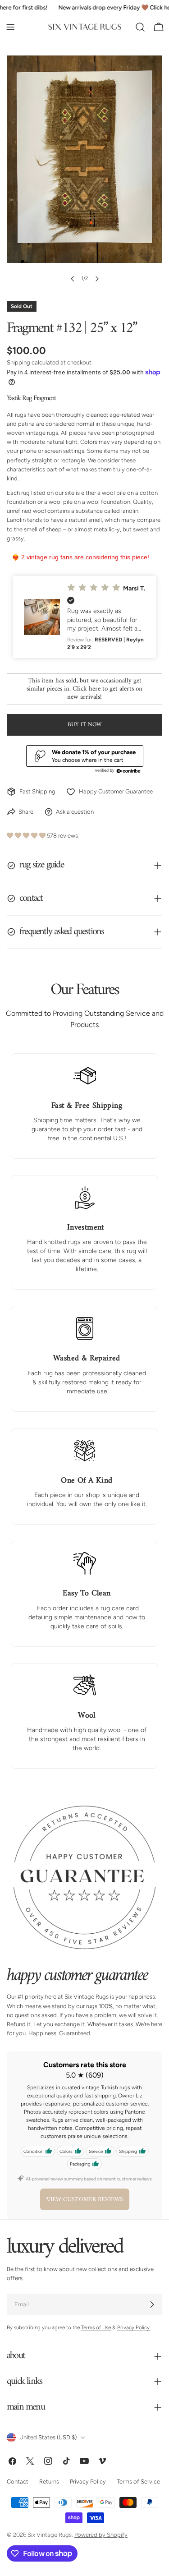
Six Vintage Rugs (50, 2535)
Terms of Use (96, 2328)
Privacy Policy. (134, 2328)
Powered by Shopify (101, 2535)
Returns (49, 2482)
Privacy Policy (88, 2482)
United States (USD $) (48, 2438)
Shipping (18, 362)
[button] (84, 617)
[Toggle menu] (10, 27)
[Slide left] (73, 279)
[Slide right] (97, 279)
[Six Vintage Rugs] (85, 27)
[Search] (140, 27)
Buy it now (84, 725)
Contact (18, 2482)
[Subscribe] (152, 2305)
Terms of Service (138, 2482)
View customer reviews (85, 2200)
